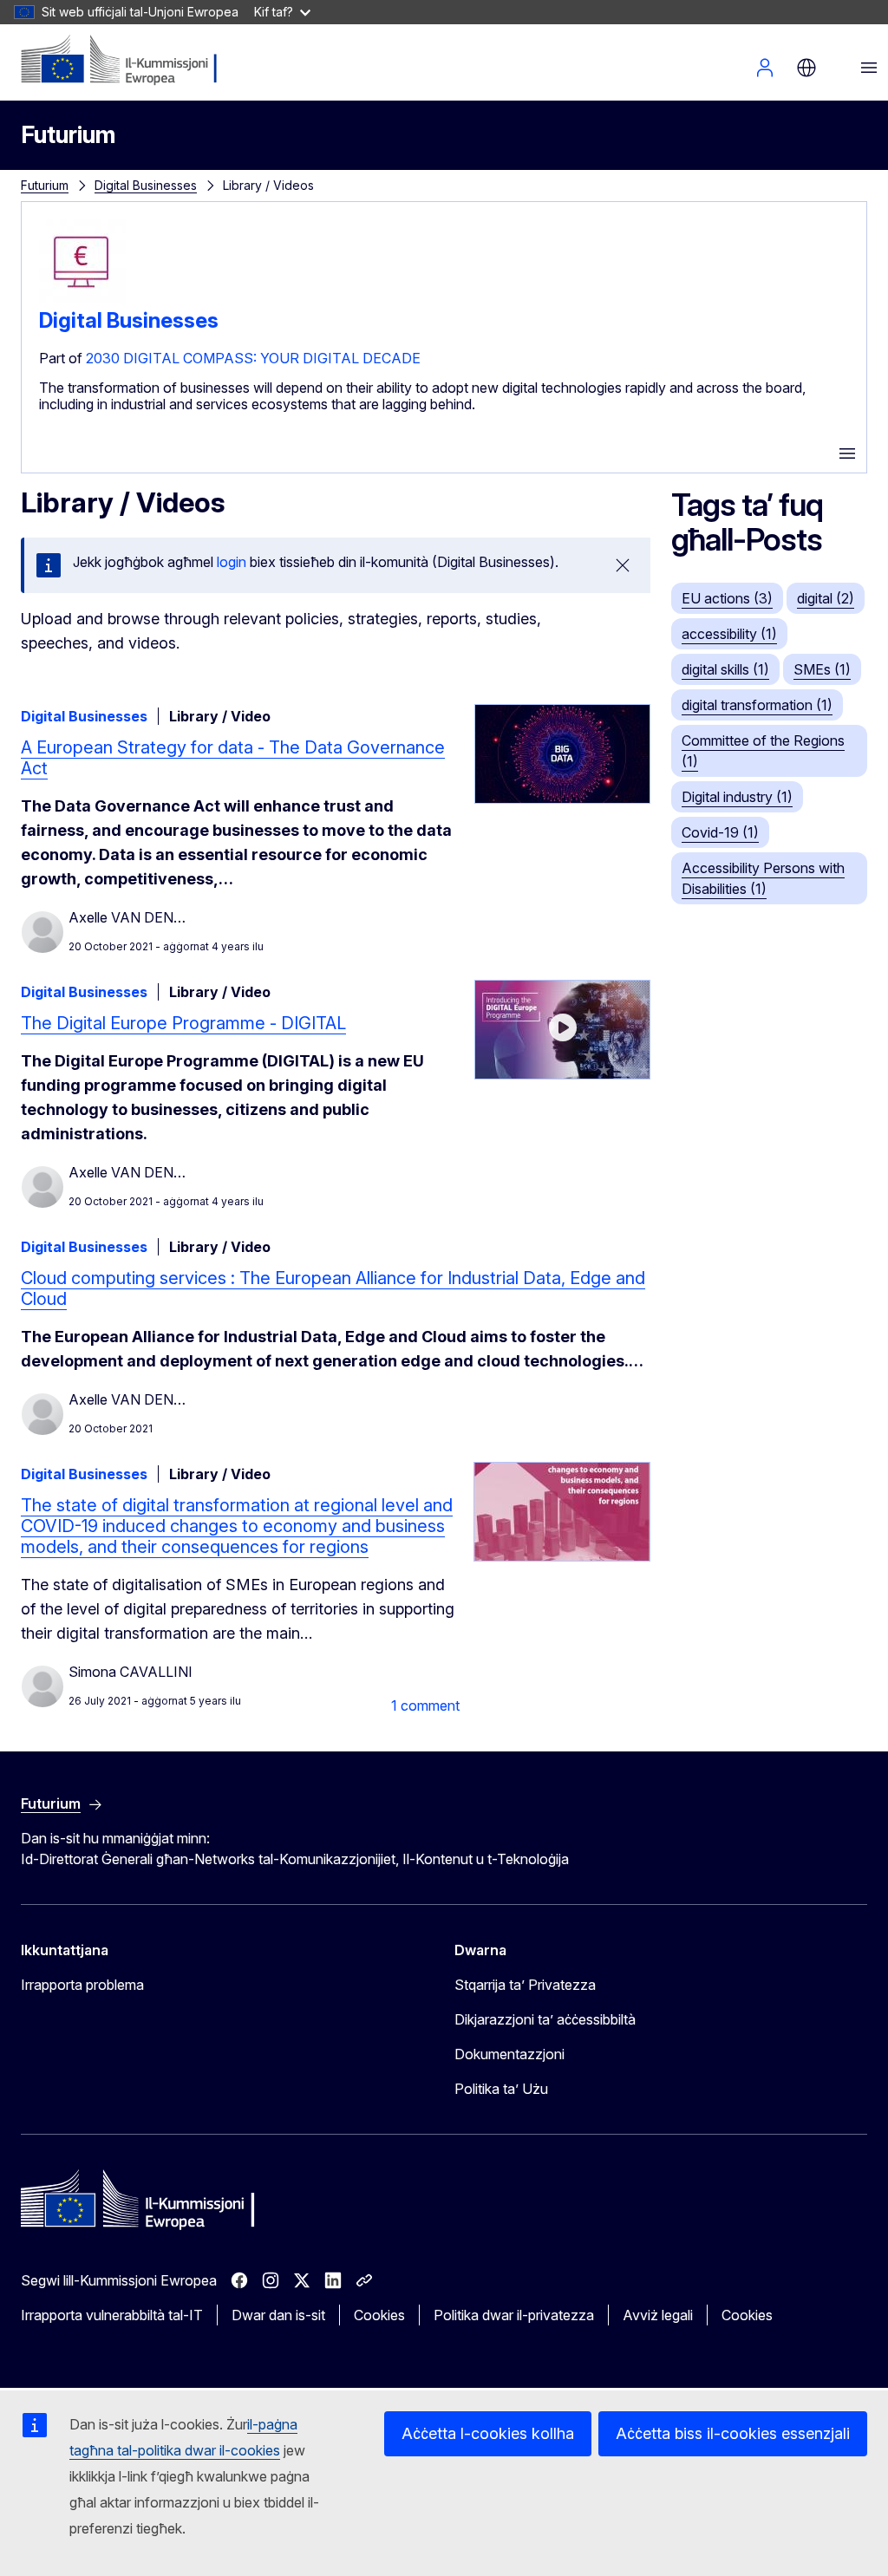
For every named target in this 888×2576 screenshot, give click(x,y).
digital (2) (826, 598)
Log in (765, 68)
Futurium (68, 135)
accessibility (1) (729, 634)
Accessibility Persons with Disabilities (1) (763, 878)
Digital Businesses (146, 185)
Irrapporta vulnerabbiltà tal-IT (112, 2315)
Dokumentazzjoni (509, 2054)
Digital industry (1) (737, 797)
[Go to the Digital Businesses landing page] (82, 301)
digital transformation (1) (757, 705)
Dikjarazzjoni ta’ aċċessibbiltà (545, 2019)
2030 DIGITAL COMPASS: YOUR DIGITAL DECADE (253, 358)
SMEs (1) (822, 669)
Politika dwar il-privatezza (514, 2315)
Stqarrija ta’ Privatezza (525, 1985)
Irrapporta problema (82, 1985)
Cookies (379, 2315)
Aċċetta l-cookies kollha (488, 2433)
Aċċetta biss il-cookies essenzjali (733, 2433)
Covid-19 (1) (720, 832)
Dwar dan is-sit (278, 2315)
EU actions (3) (727, 598)
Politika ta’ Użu (501, 2089)
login (232, 562)
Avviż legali (658, 2315)
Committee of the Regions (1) (763, 751)
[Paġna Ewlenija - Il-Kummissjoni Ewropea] (126, 61)
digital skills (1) (725, 669)
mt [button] (806, 68)
